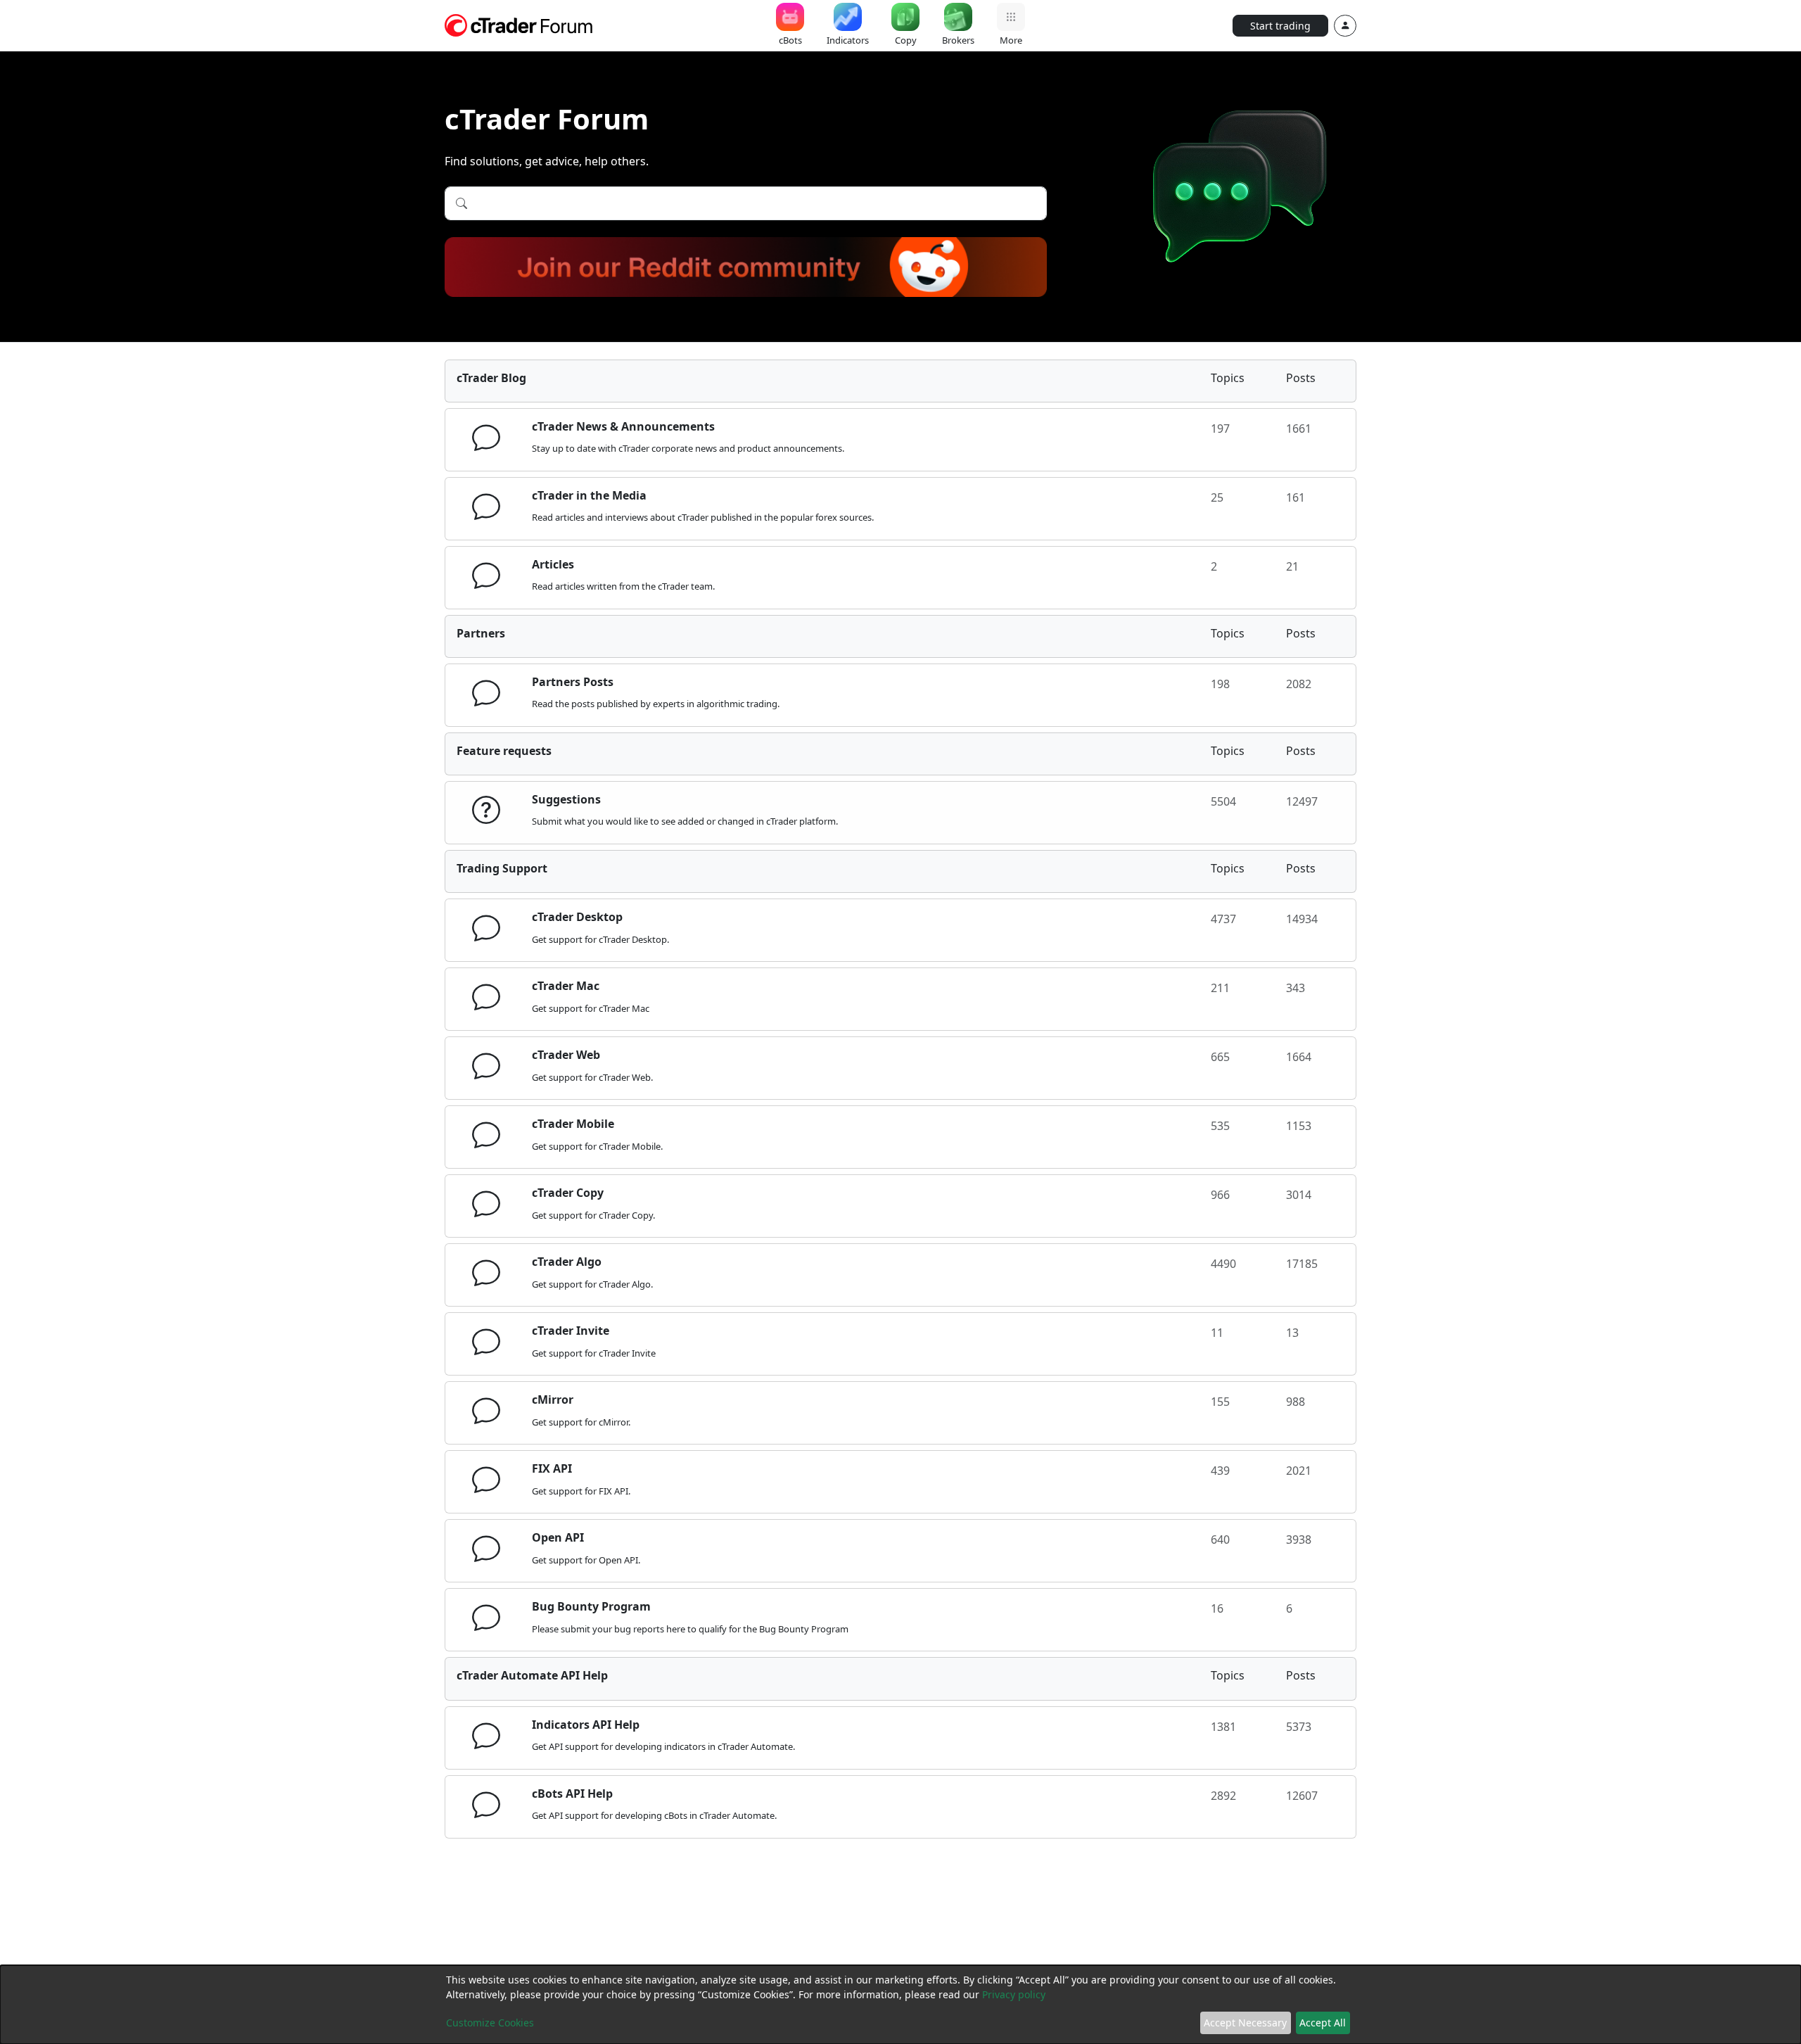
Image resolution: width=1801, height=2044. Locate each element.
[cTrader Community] (519, 24)
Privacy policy (1014, 1994)
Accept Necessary (1245, 2023)
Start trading (1280, 26)
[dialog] (900, 2005)
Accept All (1323, 2023)
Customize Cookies (490, 2023)
